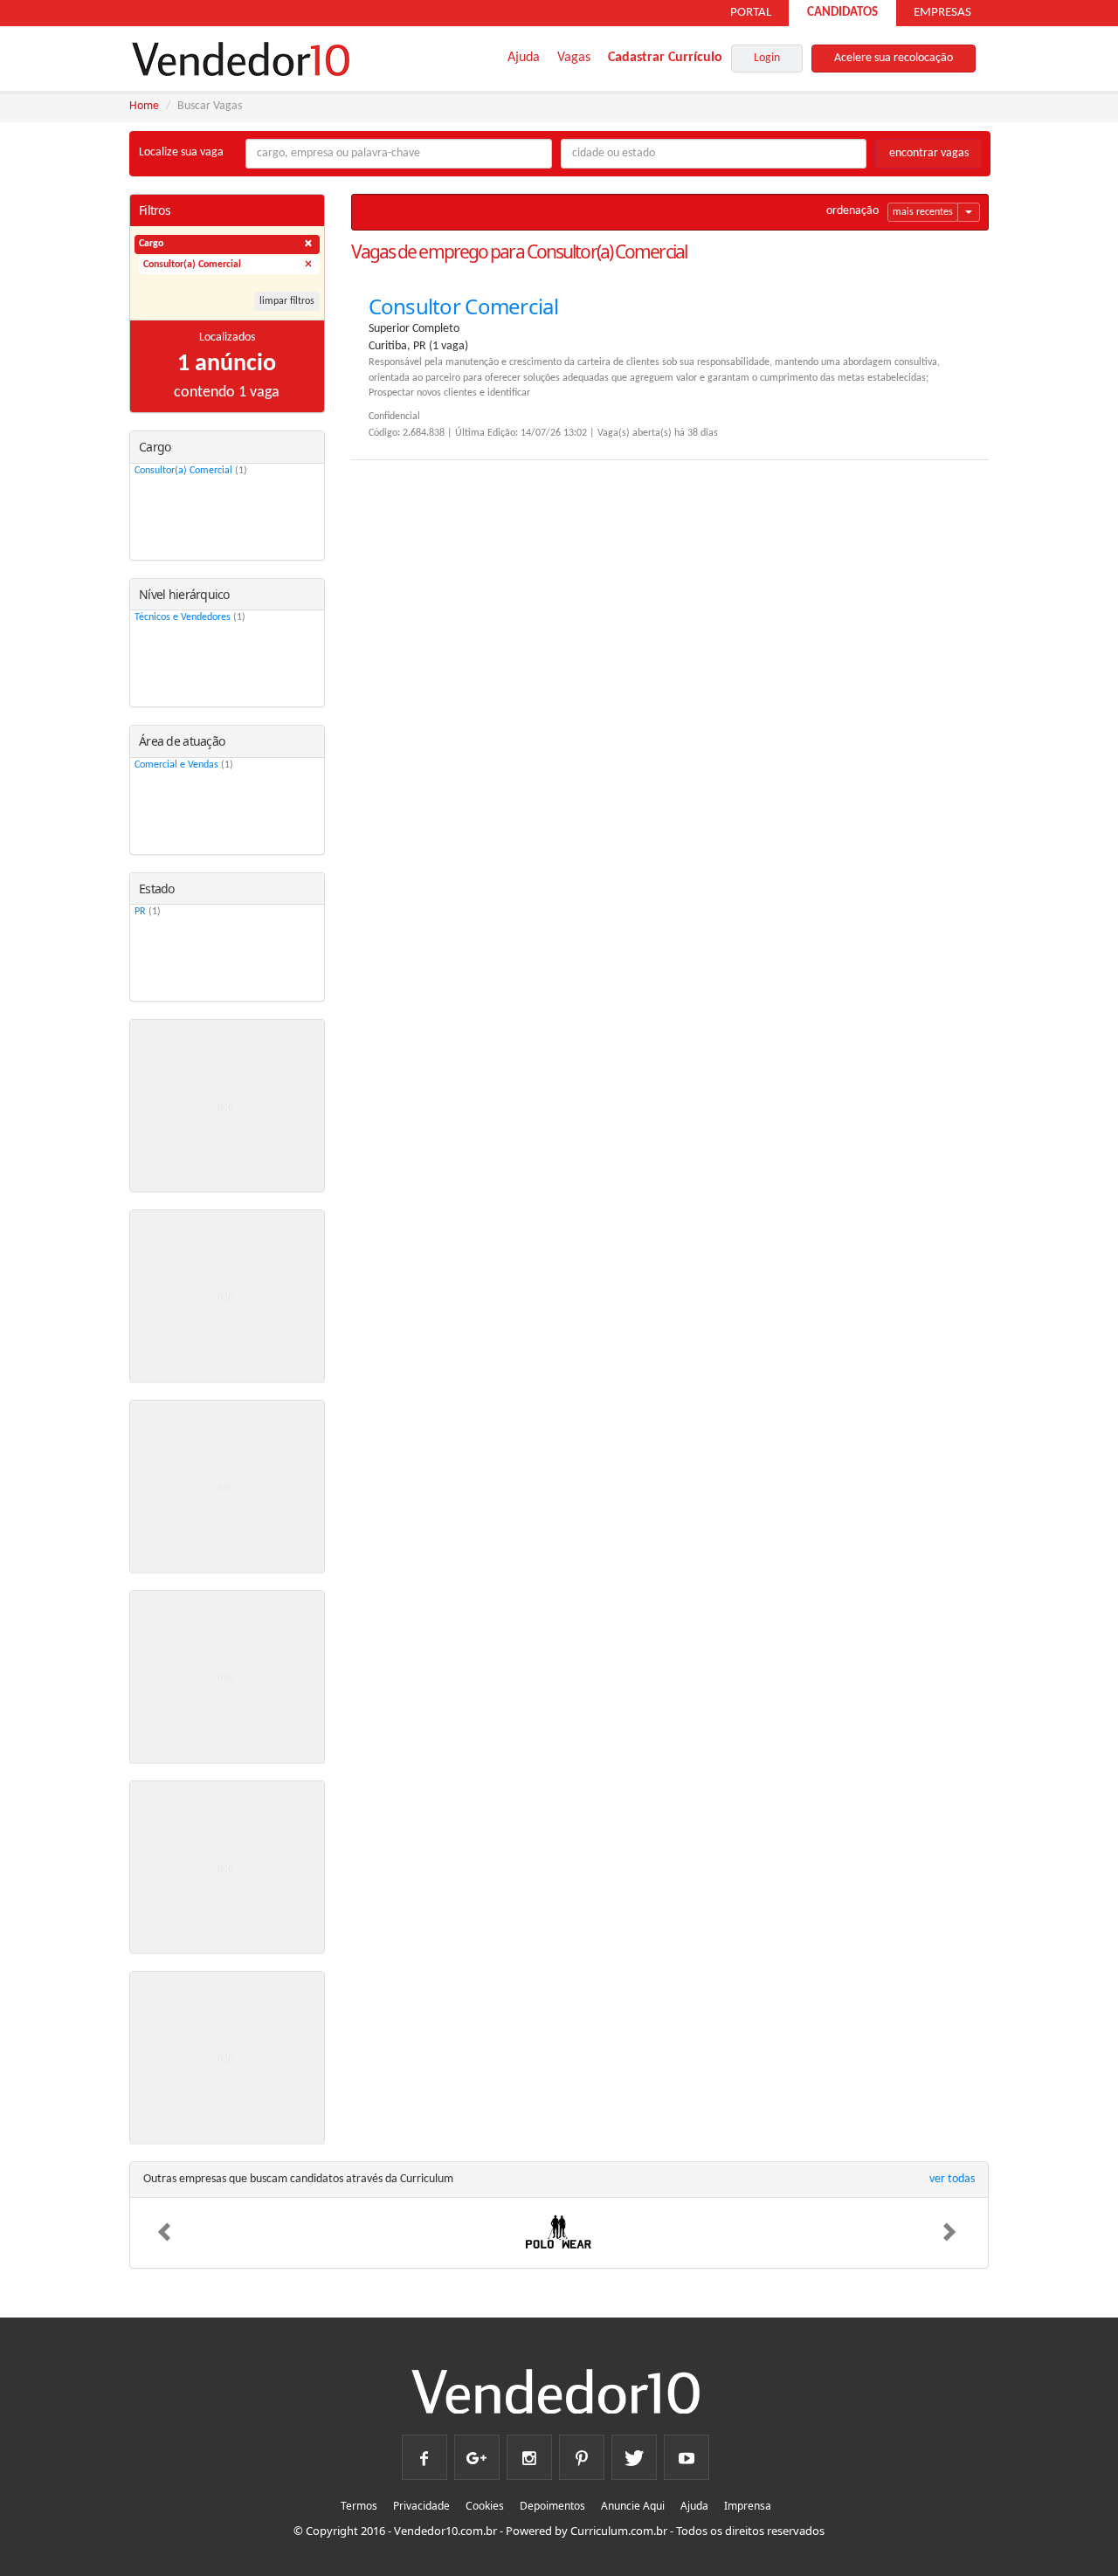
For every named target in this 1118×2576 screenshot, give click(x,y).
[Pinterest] (582, 2451)
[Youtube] (687, 2451)
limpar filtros (287, 301)
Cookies (485, 2506)
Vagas (574, 58)
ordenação (852, 211)
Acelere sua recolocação (894, 58)
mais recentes (923, 212)
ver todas (952, 2179)
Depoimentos (552, 2506)
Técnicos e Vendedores (190, 617)
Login (767, 58)
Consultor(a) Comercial (191, 471)
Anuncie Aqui (633, 2506)
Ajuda (524, 58)
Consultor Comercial (463, 306)
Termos (359, 2506)
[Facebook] (424, 2451)
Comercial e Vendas (184, 765)
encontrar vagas (929, 153)
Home (144, 106)
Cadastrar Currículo (665, 58)
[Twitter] (634, 2451)
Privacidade (421, 2506)
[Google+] (477, 2451)
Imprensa (748, 2506)
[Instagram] (529, 2451)
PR (148, 912)
